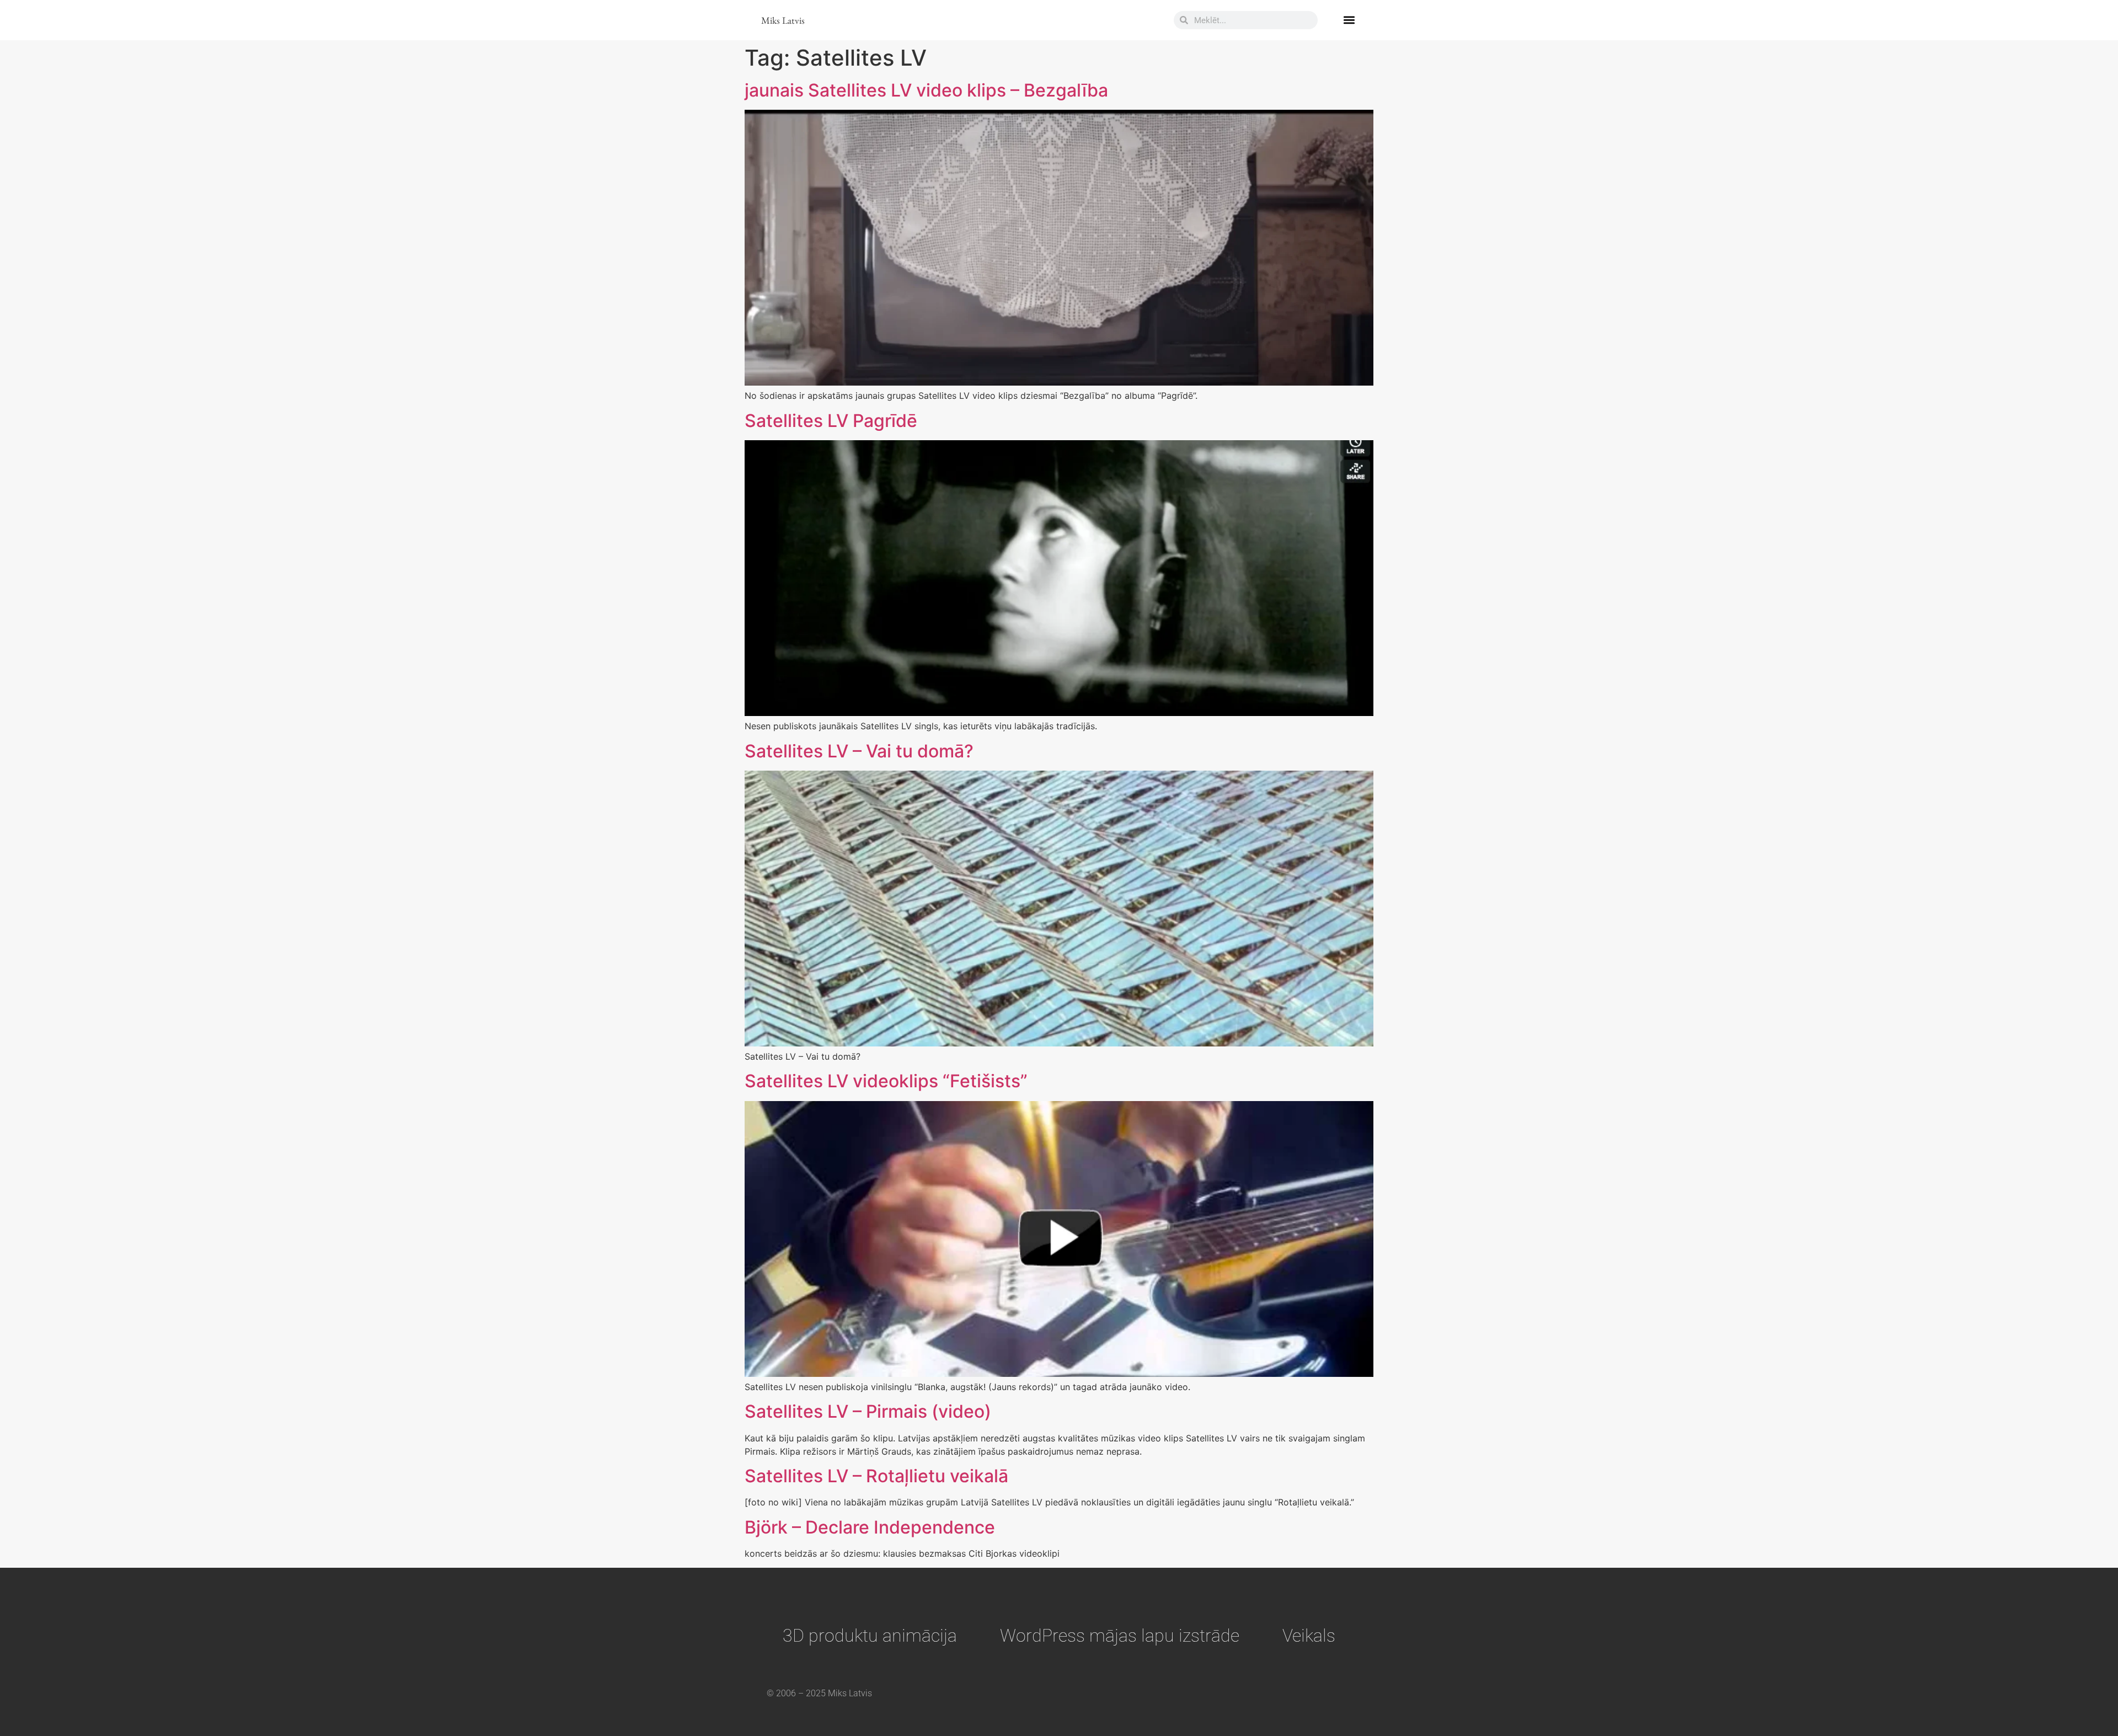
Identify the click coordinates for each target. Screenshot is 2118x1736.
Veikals (1309, 1636)
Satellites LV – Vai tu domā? (859, 751)
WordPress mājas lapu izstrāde (1120, 1636)
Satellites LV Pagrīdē (831, 421)
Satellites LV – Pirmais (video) (868, 1411)
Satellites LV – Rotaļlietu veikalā (876, 1476)
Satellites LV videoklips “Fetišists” (886, 1081)
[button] (1349, 20)
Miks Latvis (783, 20)
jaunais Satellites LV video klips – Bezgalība (926, 90)
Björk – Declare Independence (870, 1527)
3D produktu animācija (870, 1636)
